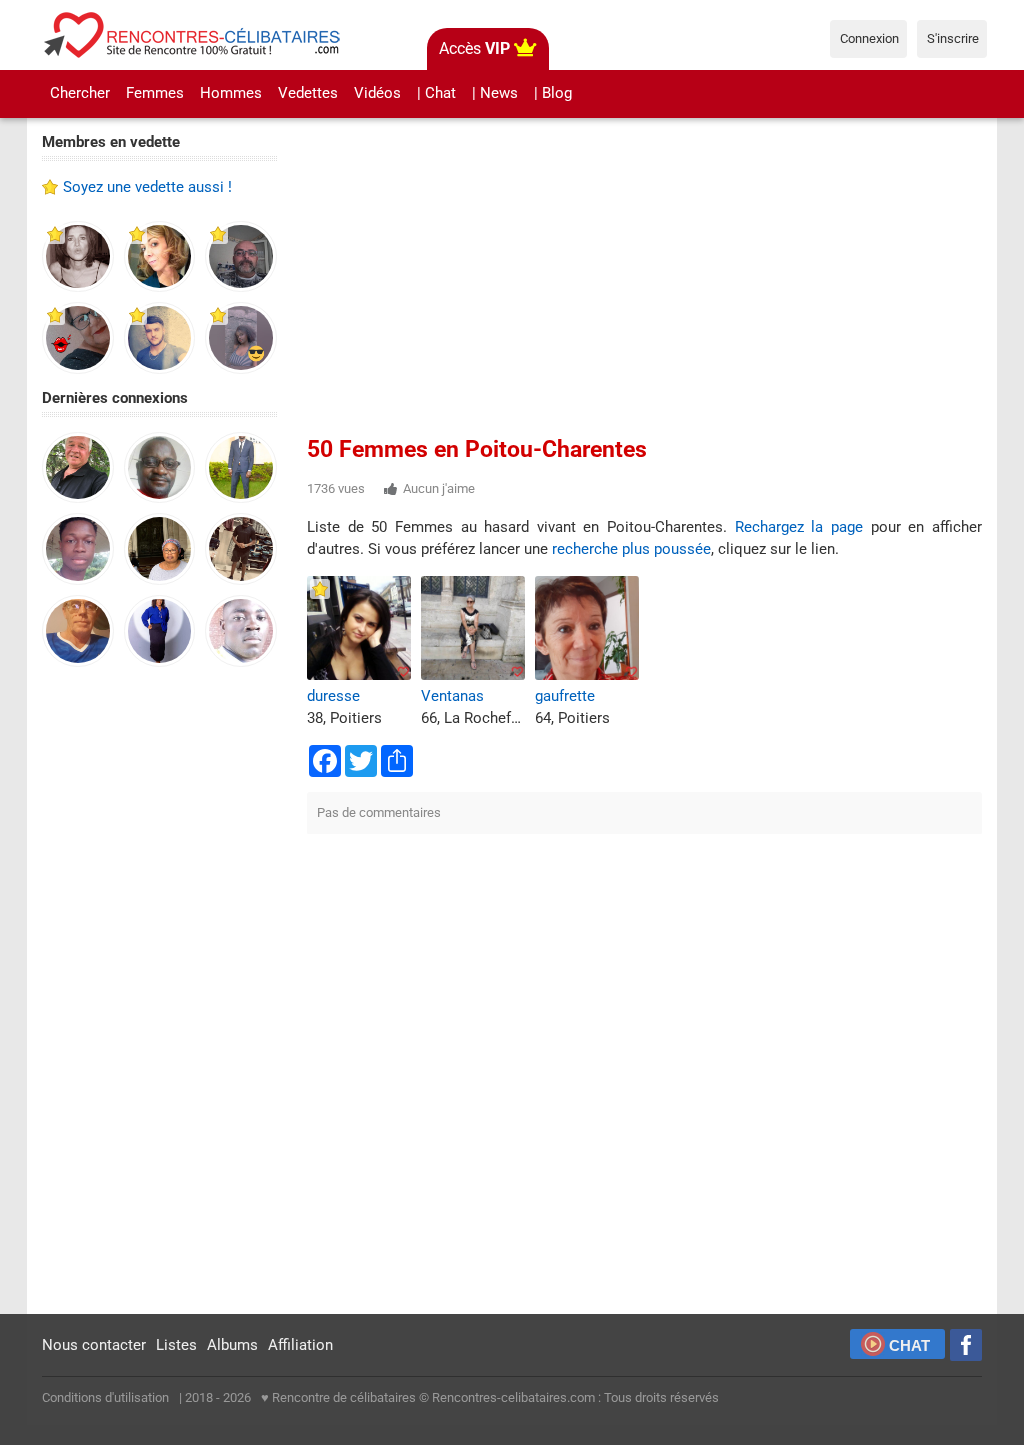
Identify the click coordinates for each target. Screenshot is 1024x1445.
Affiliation (300, 1345)
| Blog (553, 93)
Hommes (231, 93)
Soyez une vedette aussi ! (147, 187)
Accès (474, 48)
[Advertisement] (159, 992)
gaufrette (565, 696)
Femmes (155, 93)
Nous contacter (94, 1345)
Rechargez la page (799, 527)
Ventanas (452, 696)
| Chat (436, 93)
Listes (176, 1345)
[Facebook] (966, 1345)
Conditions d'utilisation (105, 1397)
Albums (232, 1345)
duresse (333, 696)
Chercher (80, 93)
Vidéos (377, 93)
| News (495, 93)
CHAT (909, 1345)
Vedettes (308, 93)
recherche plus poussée (631, 549)
